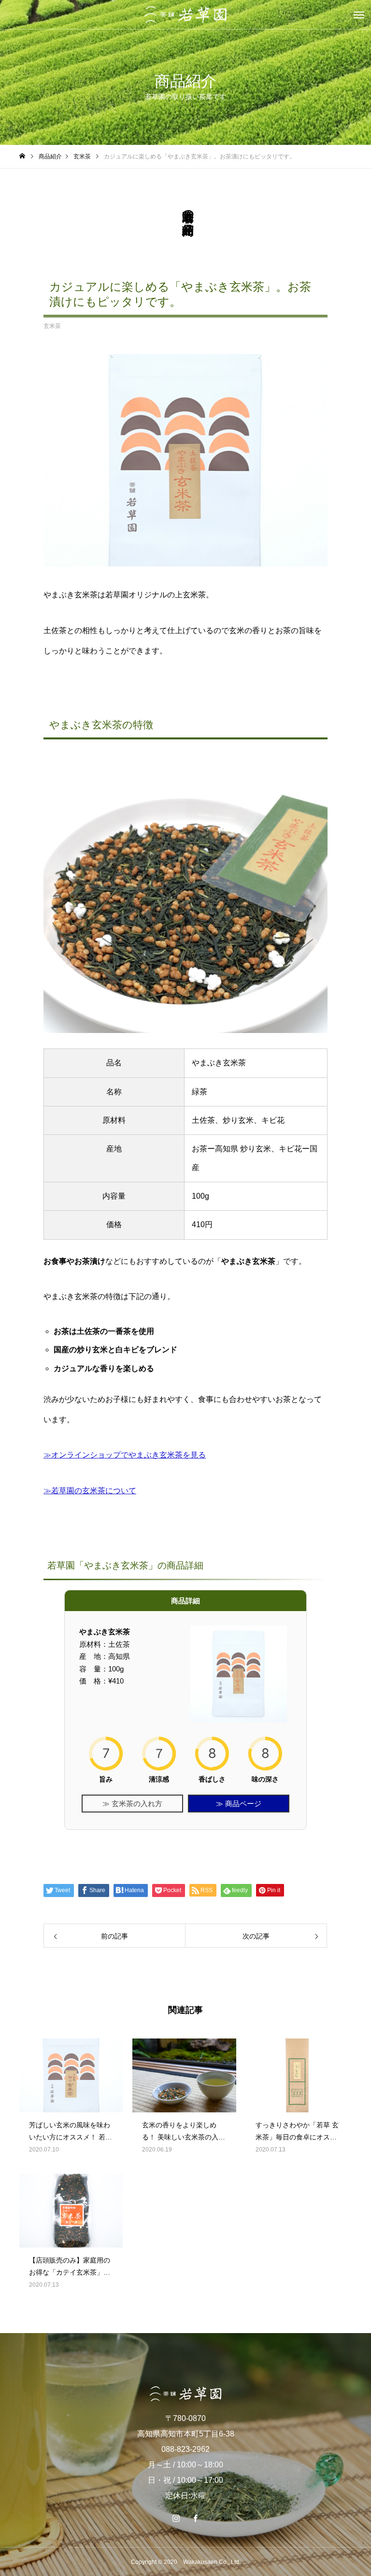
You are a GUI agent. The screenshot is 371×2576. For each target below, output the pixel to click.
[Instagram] (176, 2518)
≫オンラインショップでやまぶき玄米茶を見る (125, 1455)
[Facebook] (195, 2518)
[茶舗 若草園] (185, 15)
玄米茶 (52, 326)
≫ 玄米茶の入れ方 (132, 1804)
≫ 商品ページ (239, 1804)
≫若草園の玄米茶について (90, 1491)
